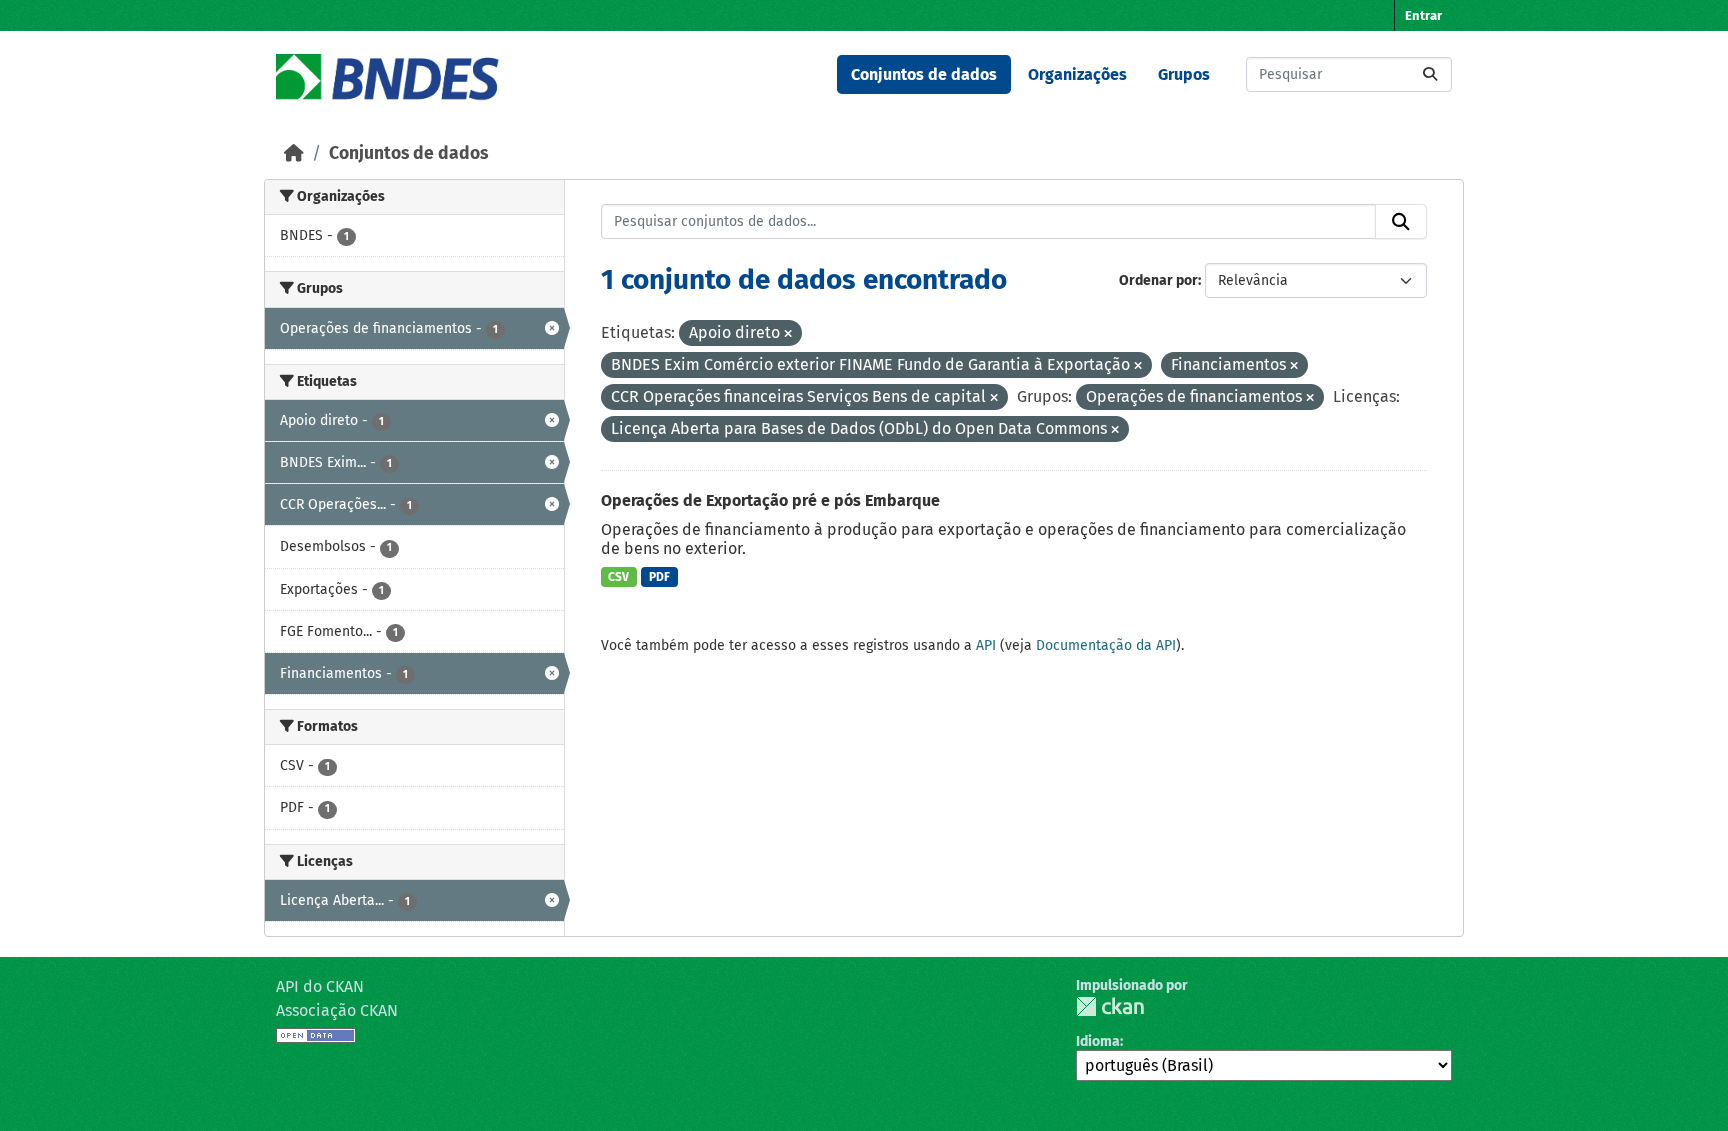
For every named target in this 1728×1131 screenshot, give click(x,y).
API (986, 645)
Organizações (1077, 74)
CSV (618, 577)
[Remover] (788, 334)
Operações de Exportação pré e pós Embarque (770, 500)
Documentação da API (1106, 645)
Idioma (1098, 1041)
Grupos (1184, 74)
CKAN (1110, 1006)
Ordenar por (1158, 280)
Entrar (1423, 15)
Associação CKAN (337, 1010)
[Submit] (1430, 74)
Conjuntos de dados (924, 74)
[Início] (294, 153)
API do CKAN (320, 986)
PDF (659, 577)
